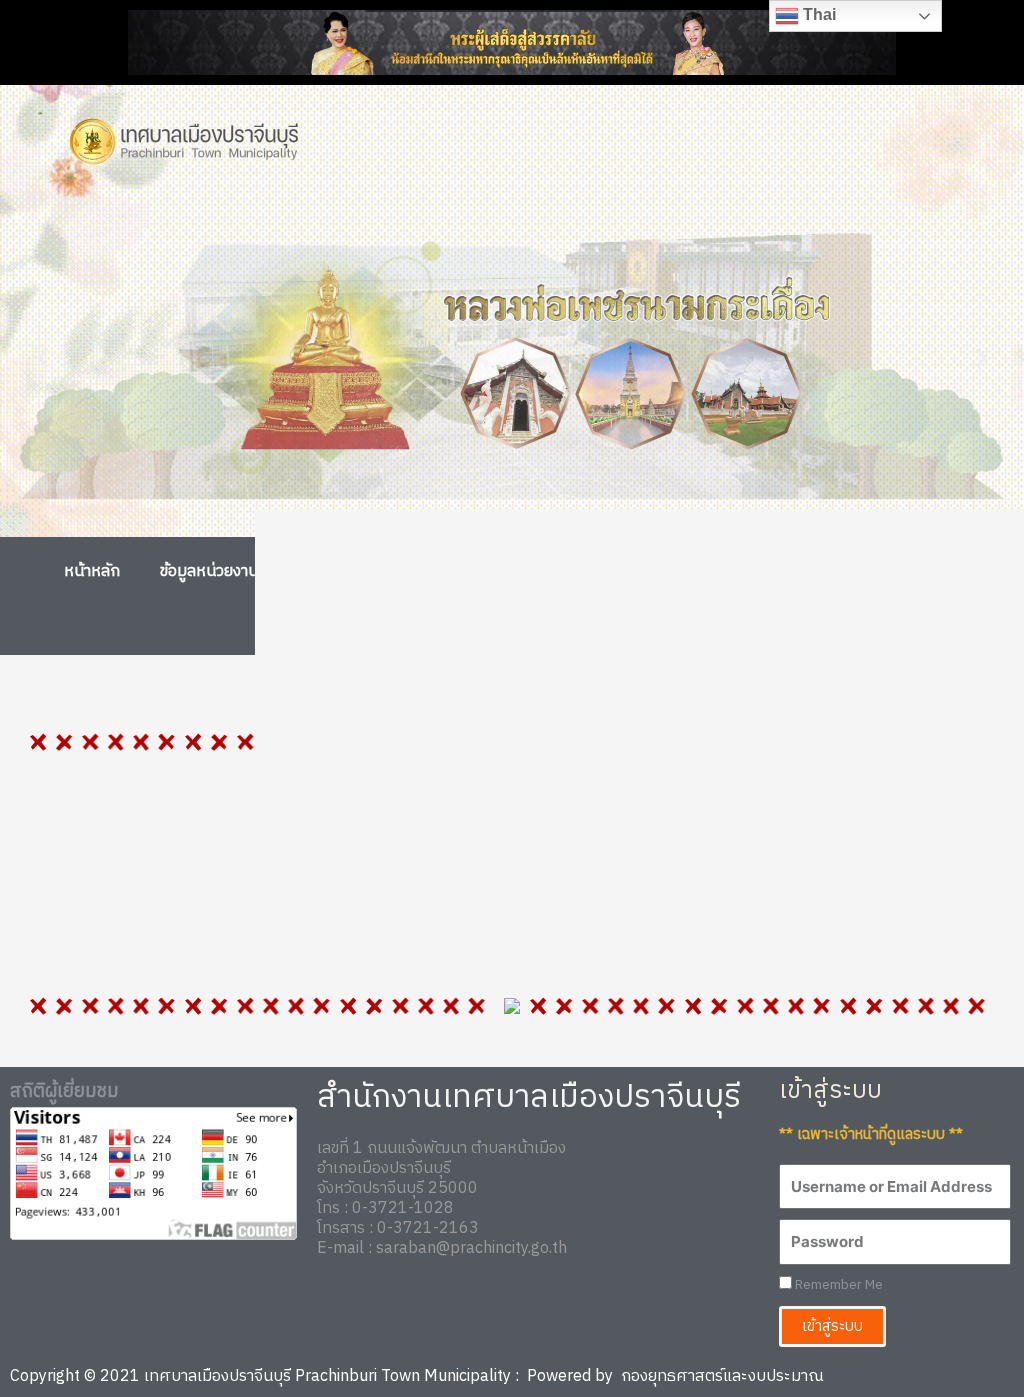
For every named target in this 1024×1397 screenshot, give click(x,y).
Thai (817, 14)
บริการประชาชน (665, 571)
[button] (42, 358)
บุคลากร (351, 571)
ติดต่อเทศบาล (499, 620)
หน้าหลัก (92, 571)
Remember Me (837, 1285)
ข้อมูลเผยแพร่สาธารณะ (858, 571)
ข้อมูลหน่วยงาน (209, 571)
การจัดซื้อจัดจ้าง (496, 571)
